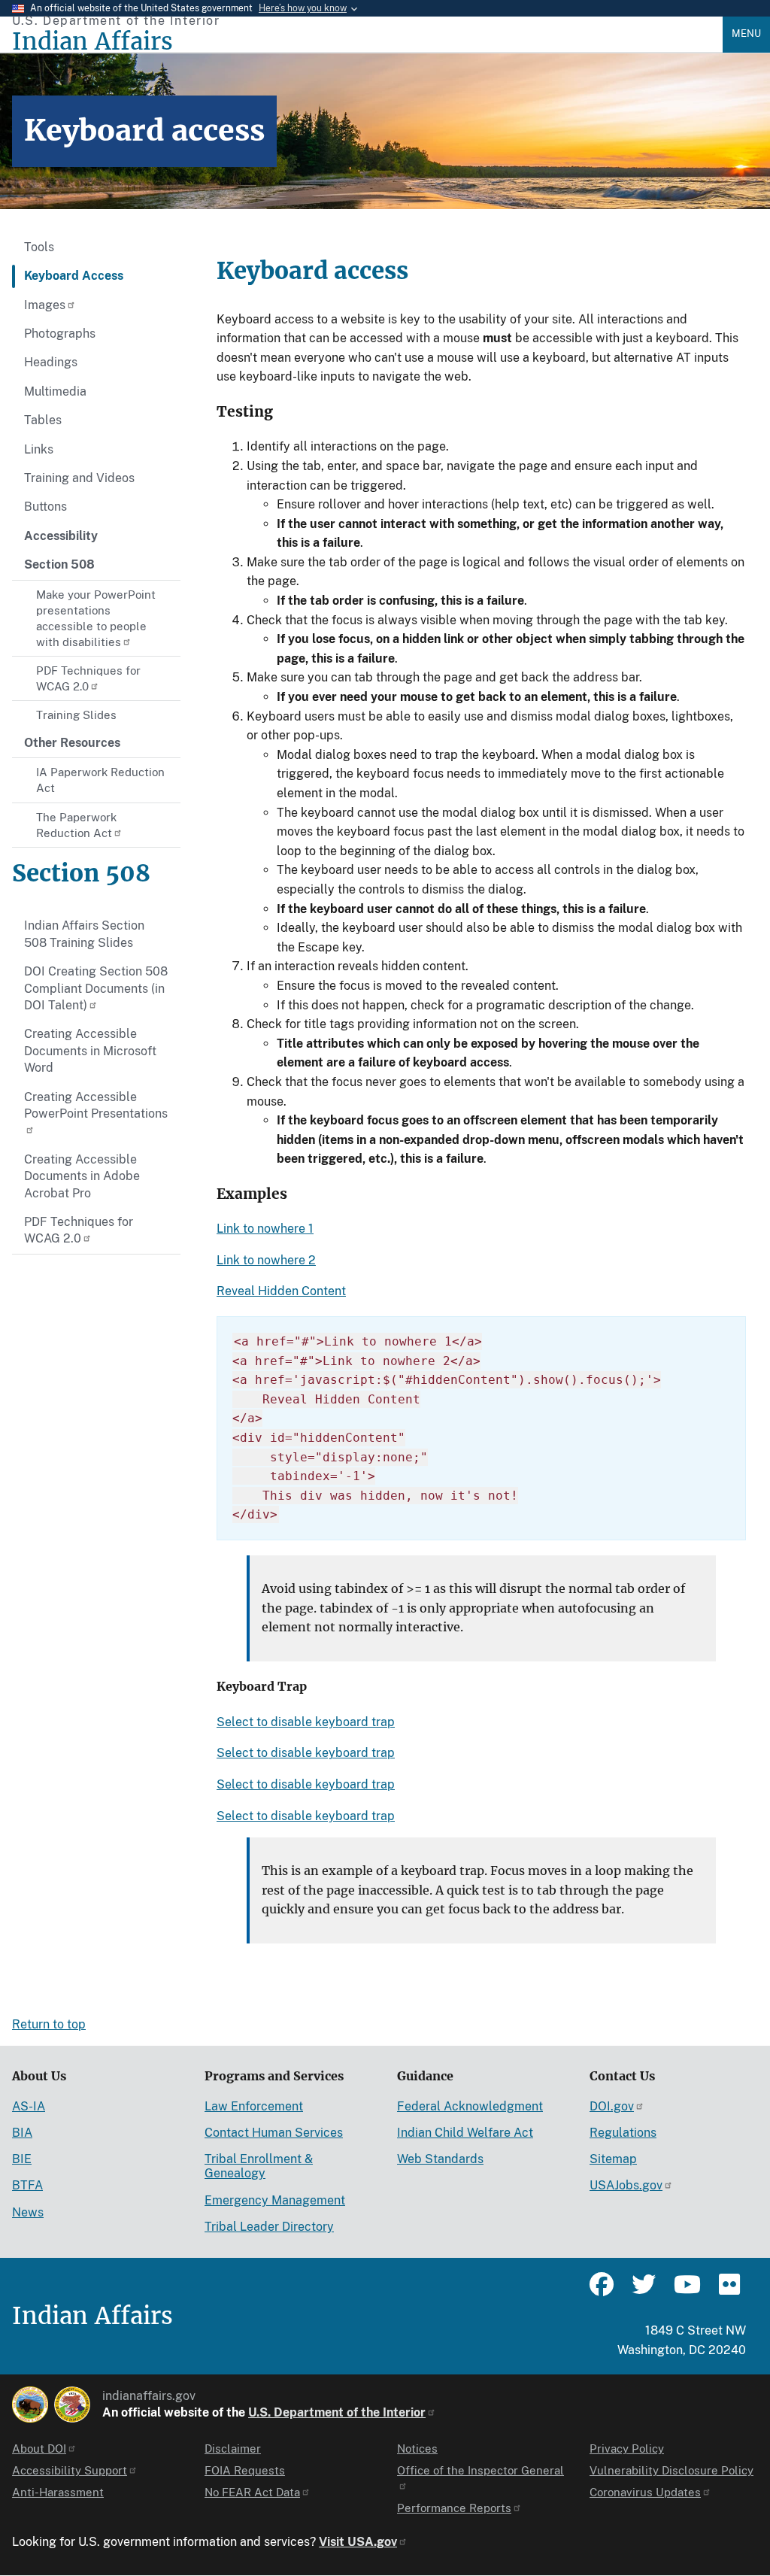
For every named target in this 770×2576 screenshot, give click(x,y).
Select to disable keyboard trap (306, 1722)
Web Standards (440, 2159)
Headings (51, 362)
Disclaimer (233, 2449)
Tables (43, 420)
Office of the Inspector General (480, 2470)
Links (39, 449)
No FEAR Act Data (252, 2492)
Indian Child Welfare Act (465, 2133)
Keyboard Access (74, 276)
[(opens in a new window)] (30, 2405)
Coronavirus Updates (645, 2492)
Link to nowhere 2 (266, 1260)
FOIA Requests (245, 2470)
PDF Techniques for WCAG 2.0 (88, 678)
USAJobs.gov (626, 2185)
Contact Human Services (274, 2133)
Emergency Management (275, 2200)
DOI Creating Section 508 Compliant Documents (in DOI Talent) (96, 988)
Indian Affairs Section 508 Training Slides (84, 934)
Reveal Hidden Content (281, 1291)
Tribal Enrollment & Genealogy (259, 2166)
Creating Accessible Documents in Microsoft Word (90, 1051)
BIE (22, 2159)
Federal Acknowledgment (470, 2106)
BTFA (27, 2185)
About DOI (39, 2449)
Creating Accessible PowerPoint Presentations (96, 1105)
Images (45, 305)
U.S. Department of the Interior (337, 2412)
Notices (417, 2449)
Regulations (623, 2133)
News (28, 2212)
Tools (39, 247)
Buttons (45, 507)
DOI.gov (612, 2106)
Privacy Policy (627, 2449)
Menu (746, 33)
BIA (22, 2133)
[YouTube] (686, 2291)
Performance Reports (454, 2508)
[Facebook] (602, 2291)
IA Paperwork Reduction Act (100, 780)
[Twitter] (644, 2291)
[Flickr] (728, 2291)
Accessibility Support (70, 2470)
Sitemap (613, 2159)
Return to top (49, 2024)
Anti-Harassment (58, 2492)
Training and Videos (79, 478)
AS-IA (29, 2106)
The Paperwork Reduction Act (76, 825)
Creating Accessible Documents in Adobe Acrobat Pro (82, 1176)
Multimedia (55, 391)
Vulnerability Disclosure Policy (671, 2470)
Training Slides (76, 715)
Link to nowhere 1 (265, 1229)
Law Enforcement (254, 2106)
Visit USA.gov (358, 2542)
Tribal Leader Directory (269, 2227)
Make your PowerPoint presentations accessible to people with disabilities (96, 618)
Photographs (60, 334)
